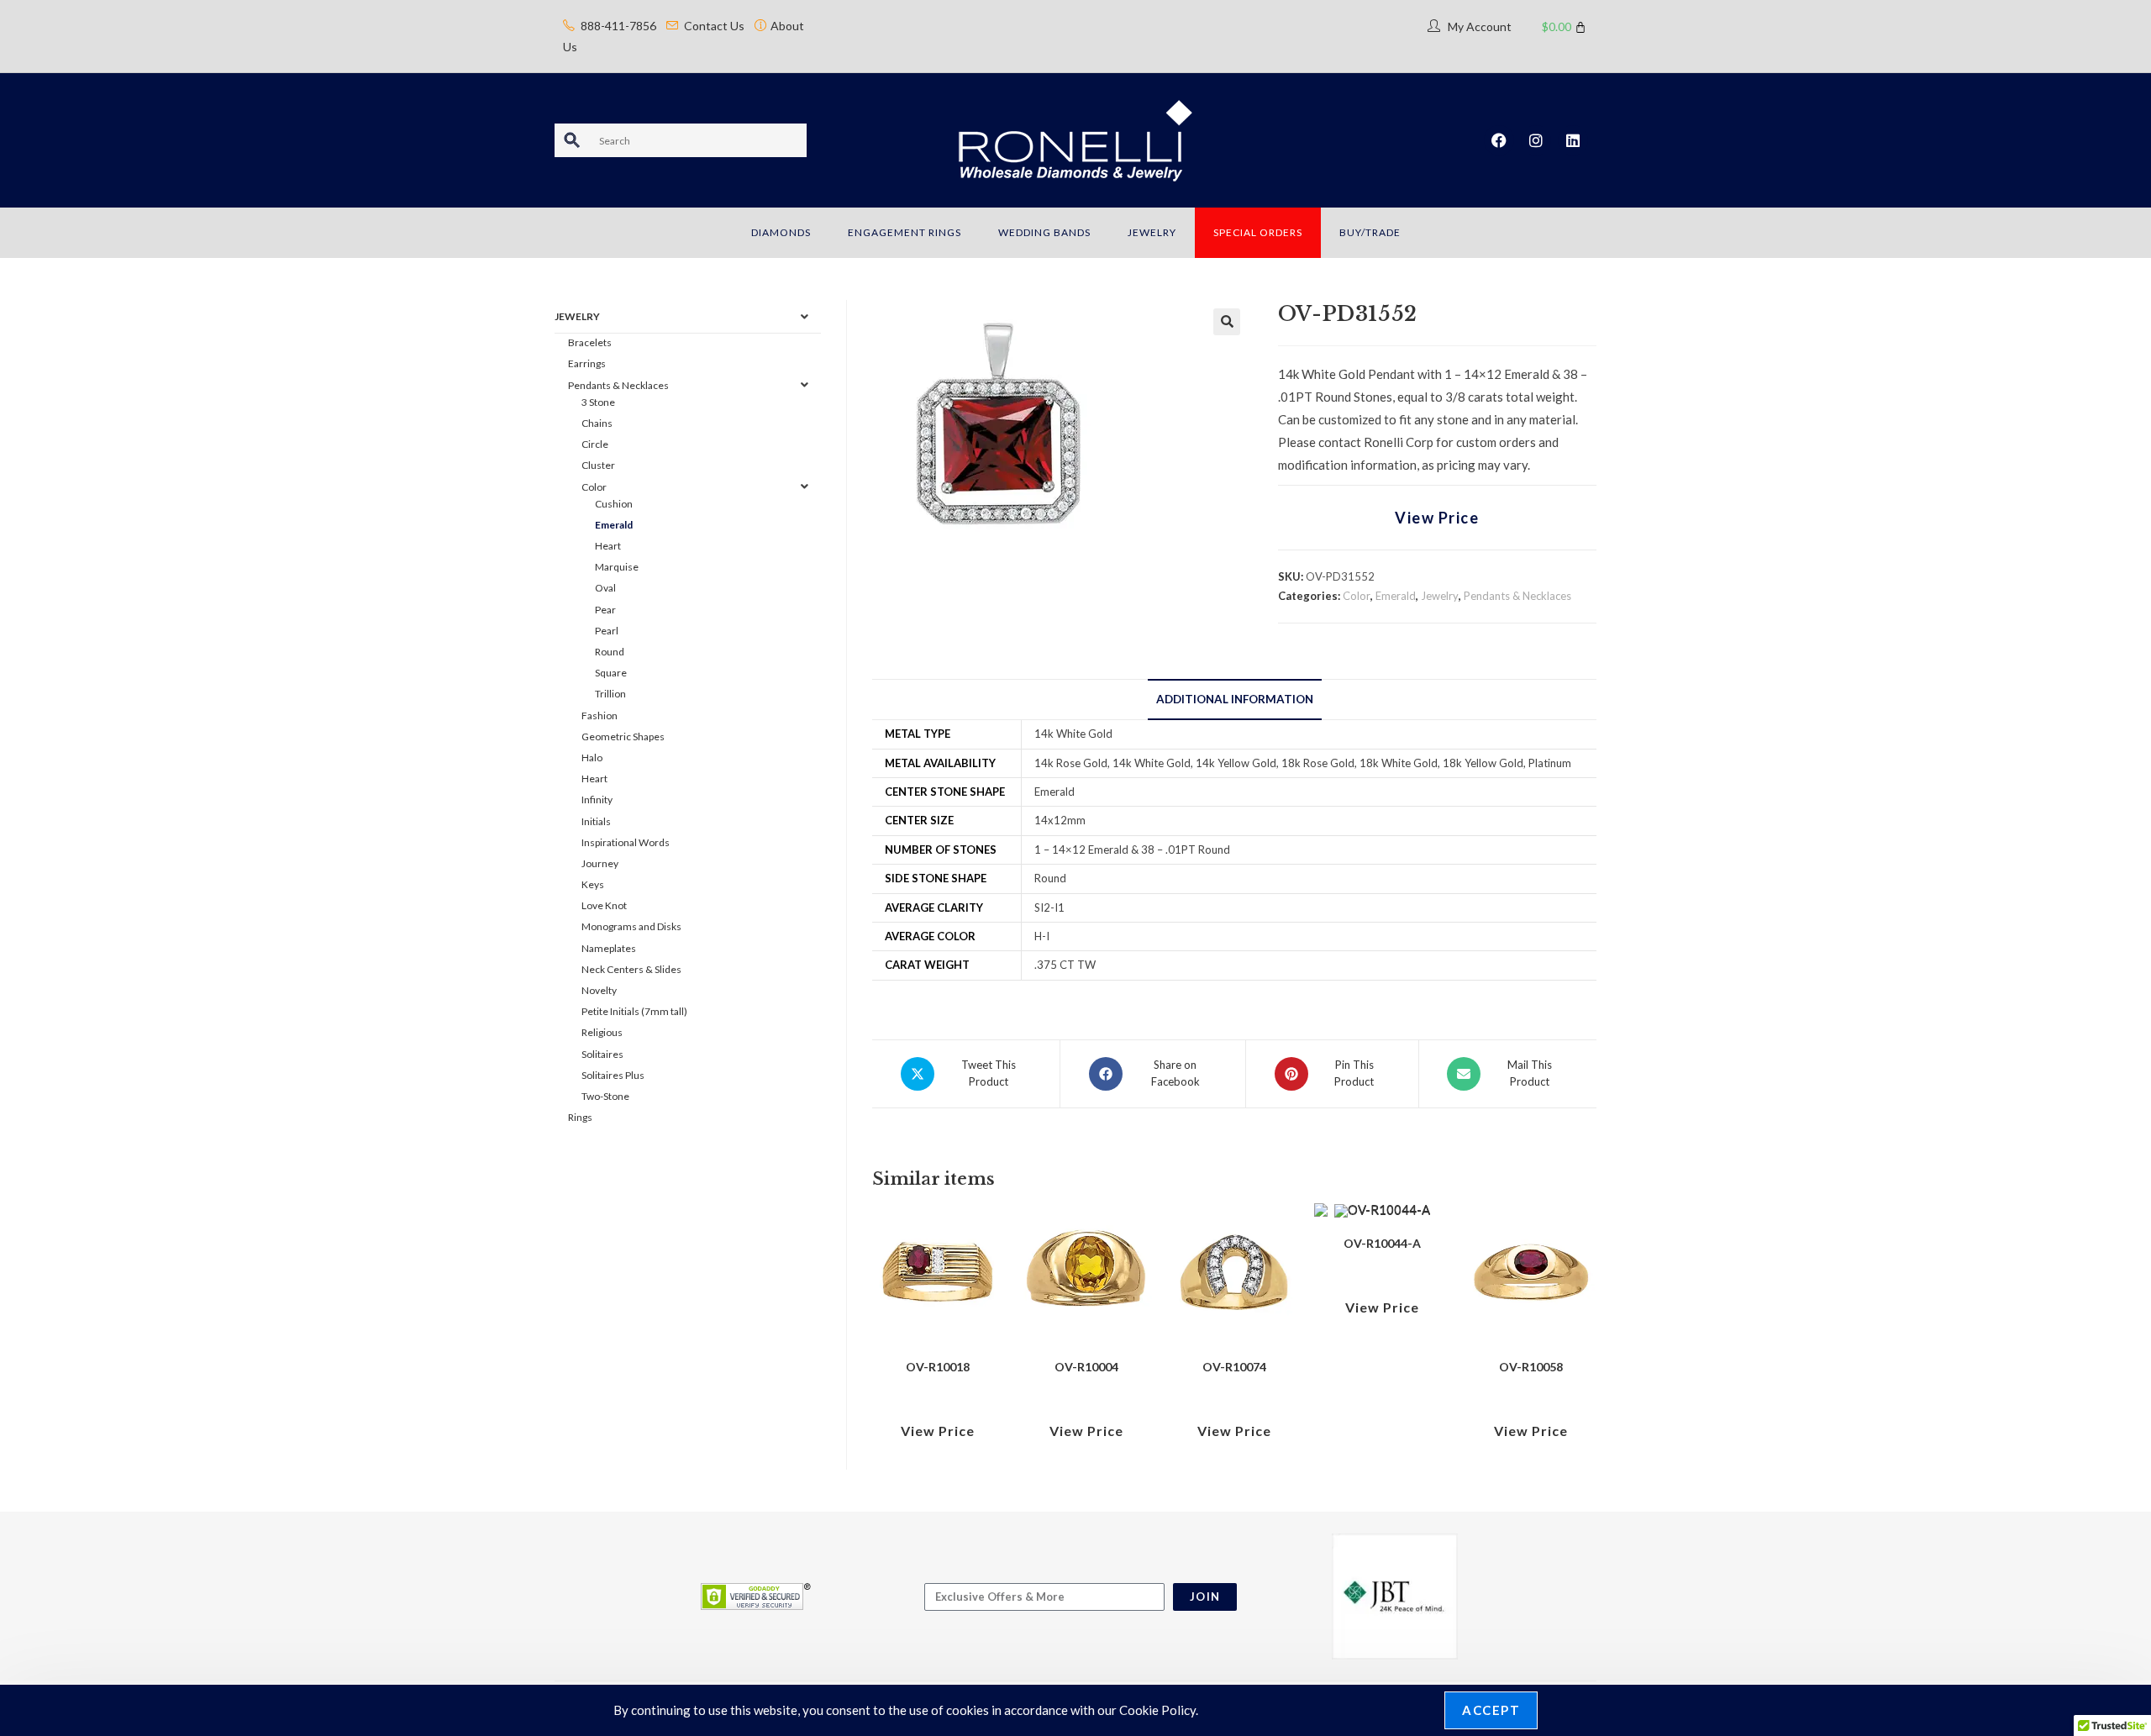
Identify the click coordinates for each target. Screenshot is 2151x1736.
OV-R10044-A (1382, 1243)
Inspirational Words (626, 842)
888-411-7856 (618, 26)
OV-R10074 (1234, 1367)
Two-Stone (605, 1096)
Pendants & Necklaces (1517, 596)
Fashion (600, 715)
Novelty (599, 990)
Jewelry (1440, 596)
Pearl (607, 631)
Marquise (617, 567)
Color (1357, 596)
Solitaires (602, 1054)
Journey (600, 863)
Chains (597, 423)
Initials (596, 821)
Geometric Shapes (623, 736)
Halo (592, 758)
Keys (593, 884)
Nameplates (609, 948)
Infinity (597, 800)
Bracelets (590, 342)
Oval (605, 588)
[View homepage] (1076, 139)
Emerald (1396, 596)
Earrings (587, 363)
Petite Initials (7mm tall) (634, 1011)
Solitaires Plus (613, 1075)
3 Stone (598, 402)
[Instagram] (1536, 140)
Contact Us (714, 26)
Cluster (598, 465)
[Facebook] (1499, 140)
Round (610, 652)
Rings (580, 1117)
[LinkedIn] (1573, 140)
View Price (1437, 518)
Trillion (610, 694)
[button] (1227, 322)
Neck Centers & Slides (631, 969)
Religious (602, 1032)
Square (611, 673)
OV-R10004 (1086, 1367)
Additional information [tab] (1235, 699)
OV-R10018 (938, 1367)
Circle (595, 444)
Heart (608, 546)
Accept (1491, 1710)
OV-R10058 (1531, 1367)
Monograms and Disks (631, 926)
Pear (605, 610)
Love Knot (604, 905)
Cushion (614, 504)
